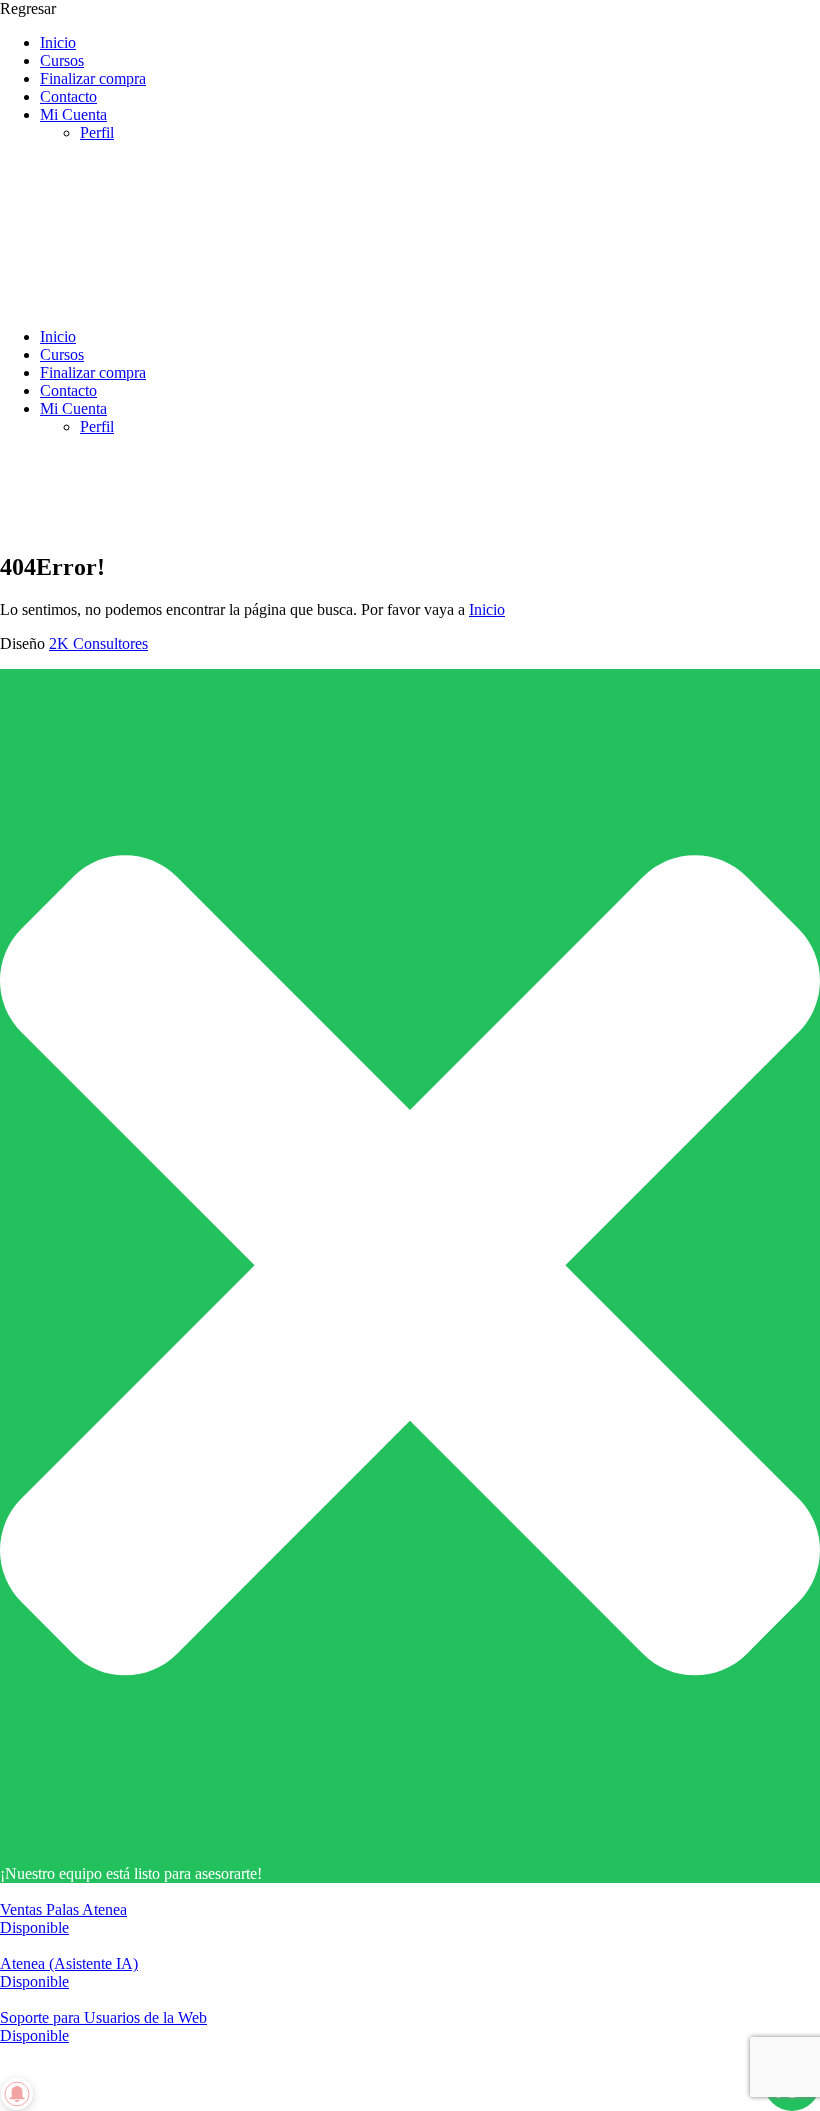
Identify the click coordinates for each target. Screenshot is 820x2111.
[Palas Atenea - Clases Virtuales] (150, 302)
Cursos (62, 60)
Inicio (58, 42)
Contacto (68, 96)
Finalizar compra (93, 78)
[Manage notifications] (17, 2094)
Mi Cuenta (73, 114)
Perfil (97, 132)
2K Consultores (98, 643)
